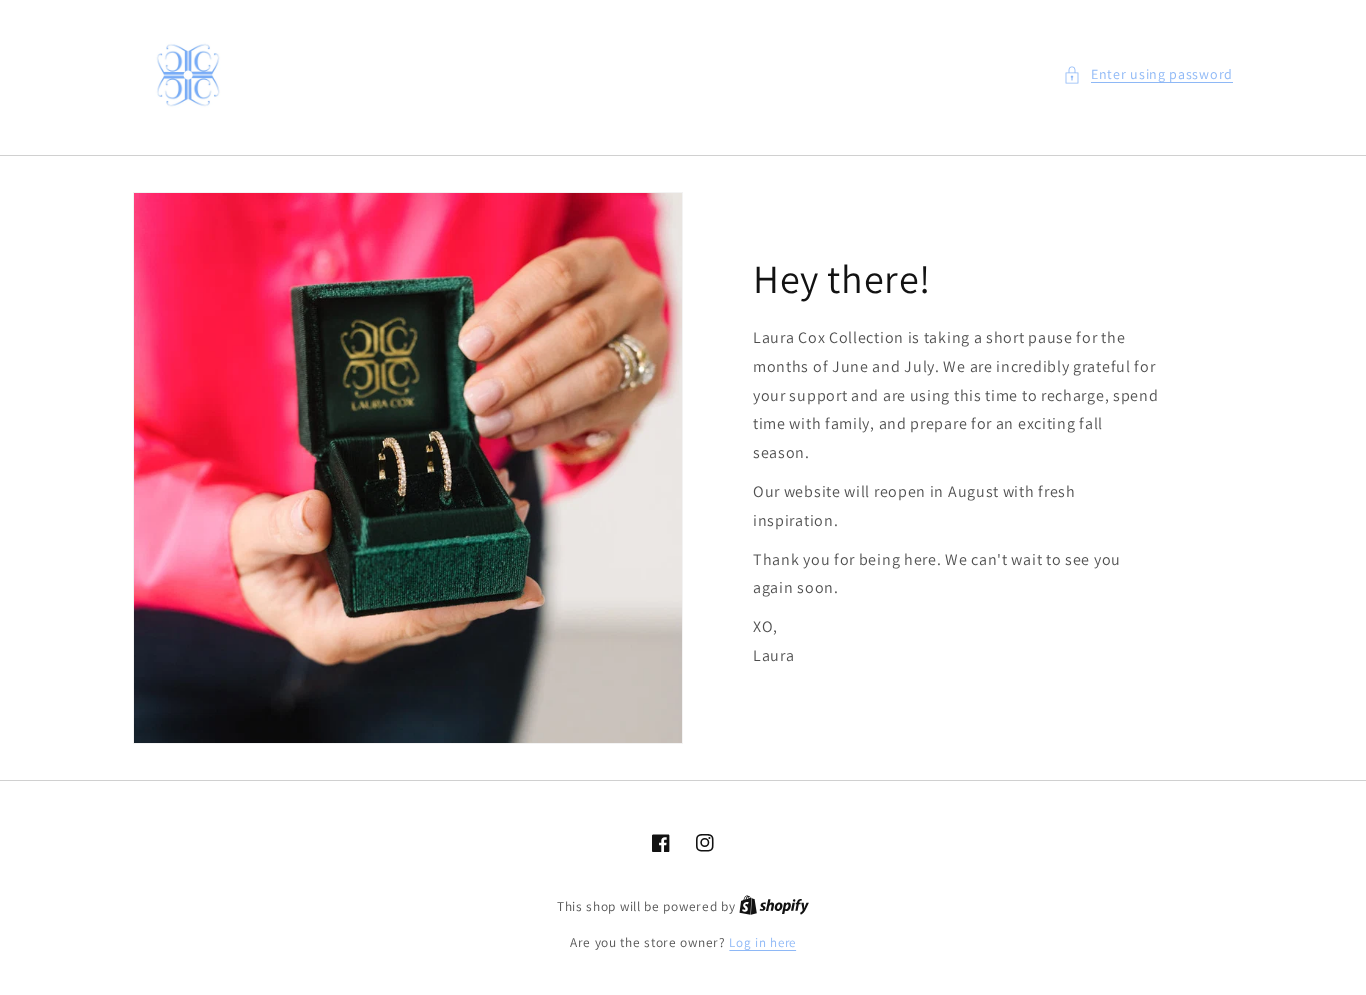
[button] (1148, 74)
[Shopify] (774, 906)
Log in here (762, 942)
